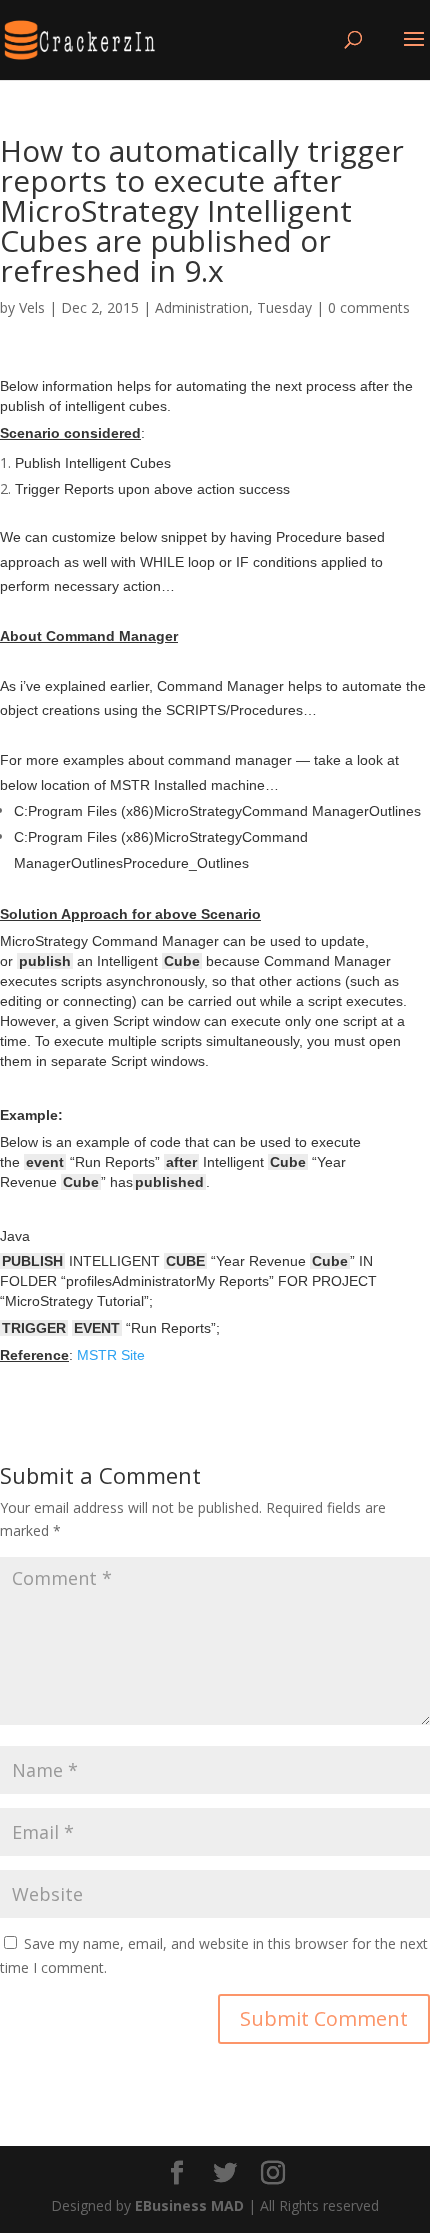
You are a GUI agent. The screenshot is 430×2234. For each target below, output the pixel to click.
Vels (32, 307)
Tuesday (284, 307)
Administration (202, 307)
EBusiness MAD (189, 2205)
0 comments (369, 307)
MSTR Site (111, 1355)
